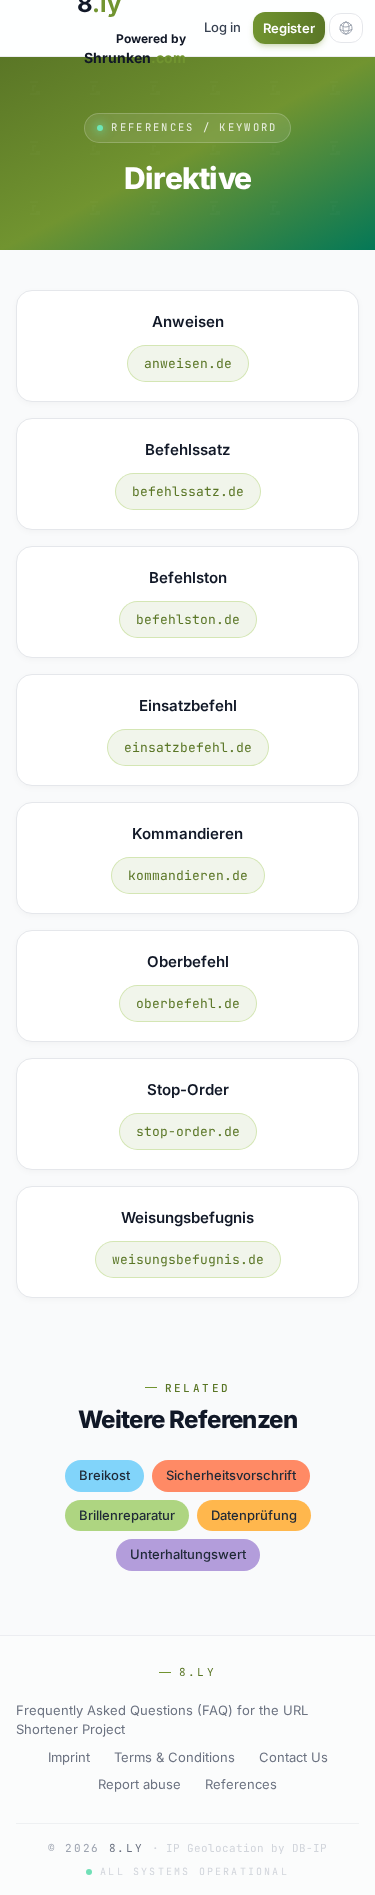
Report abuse (139, 1784)
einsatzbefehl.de (188, 747)
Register (289, 28)
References (241, 1784)
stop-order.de (188, 1131)
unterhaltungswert (188, 1554)
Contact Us (293, 1757)
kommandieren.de (188, 875)
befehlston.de (188, 619)
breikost (104, 1475)
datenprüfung (254, 1515)
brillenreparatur (127, 1515)
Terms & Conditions (174, 1757)
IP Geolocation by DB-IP (246, 1848)
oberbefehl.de (188, 1003)
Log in (222, 27)
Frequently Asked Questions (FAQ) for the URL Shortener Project (162, 1720)
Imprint (69, 1757)
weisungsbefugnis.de (188, 1259)
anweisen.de (188, 363)
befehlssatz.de (188, 491)
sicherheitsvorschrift (231, 1475)
